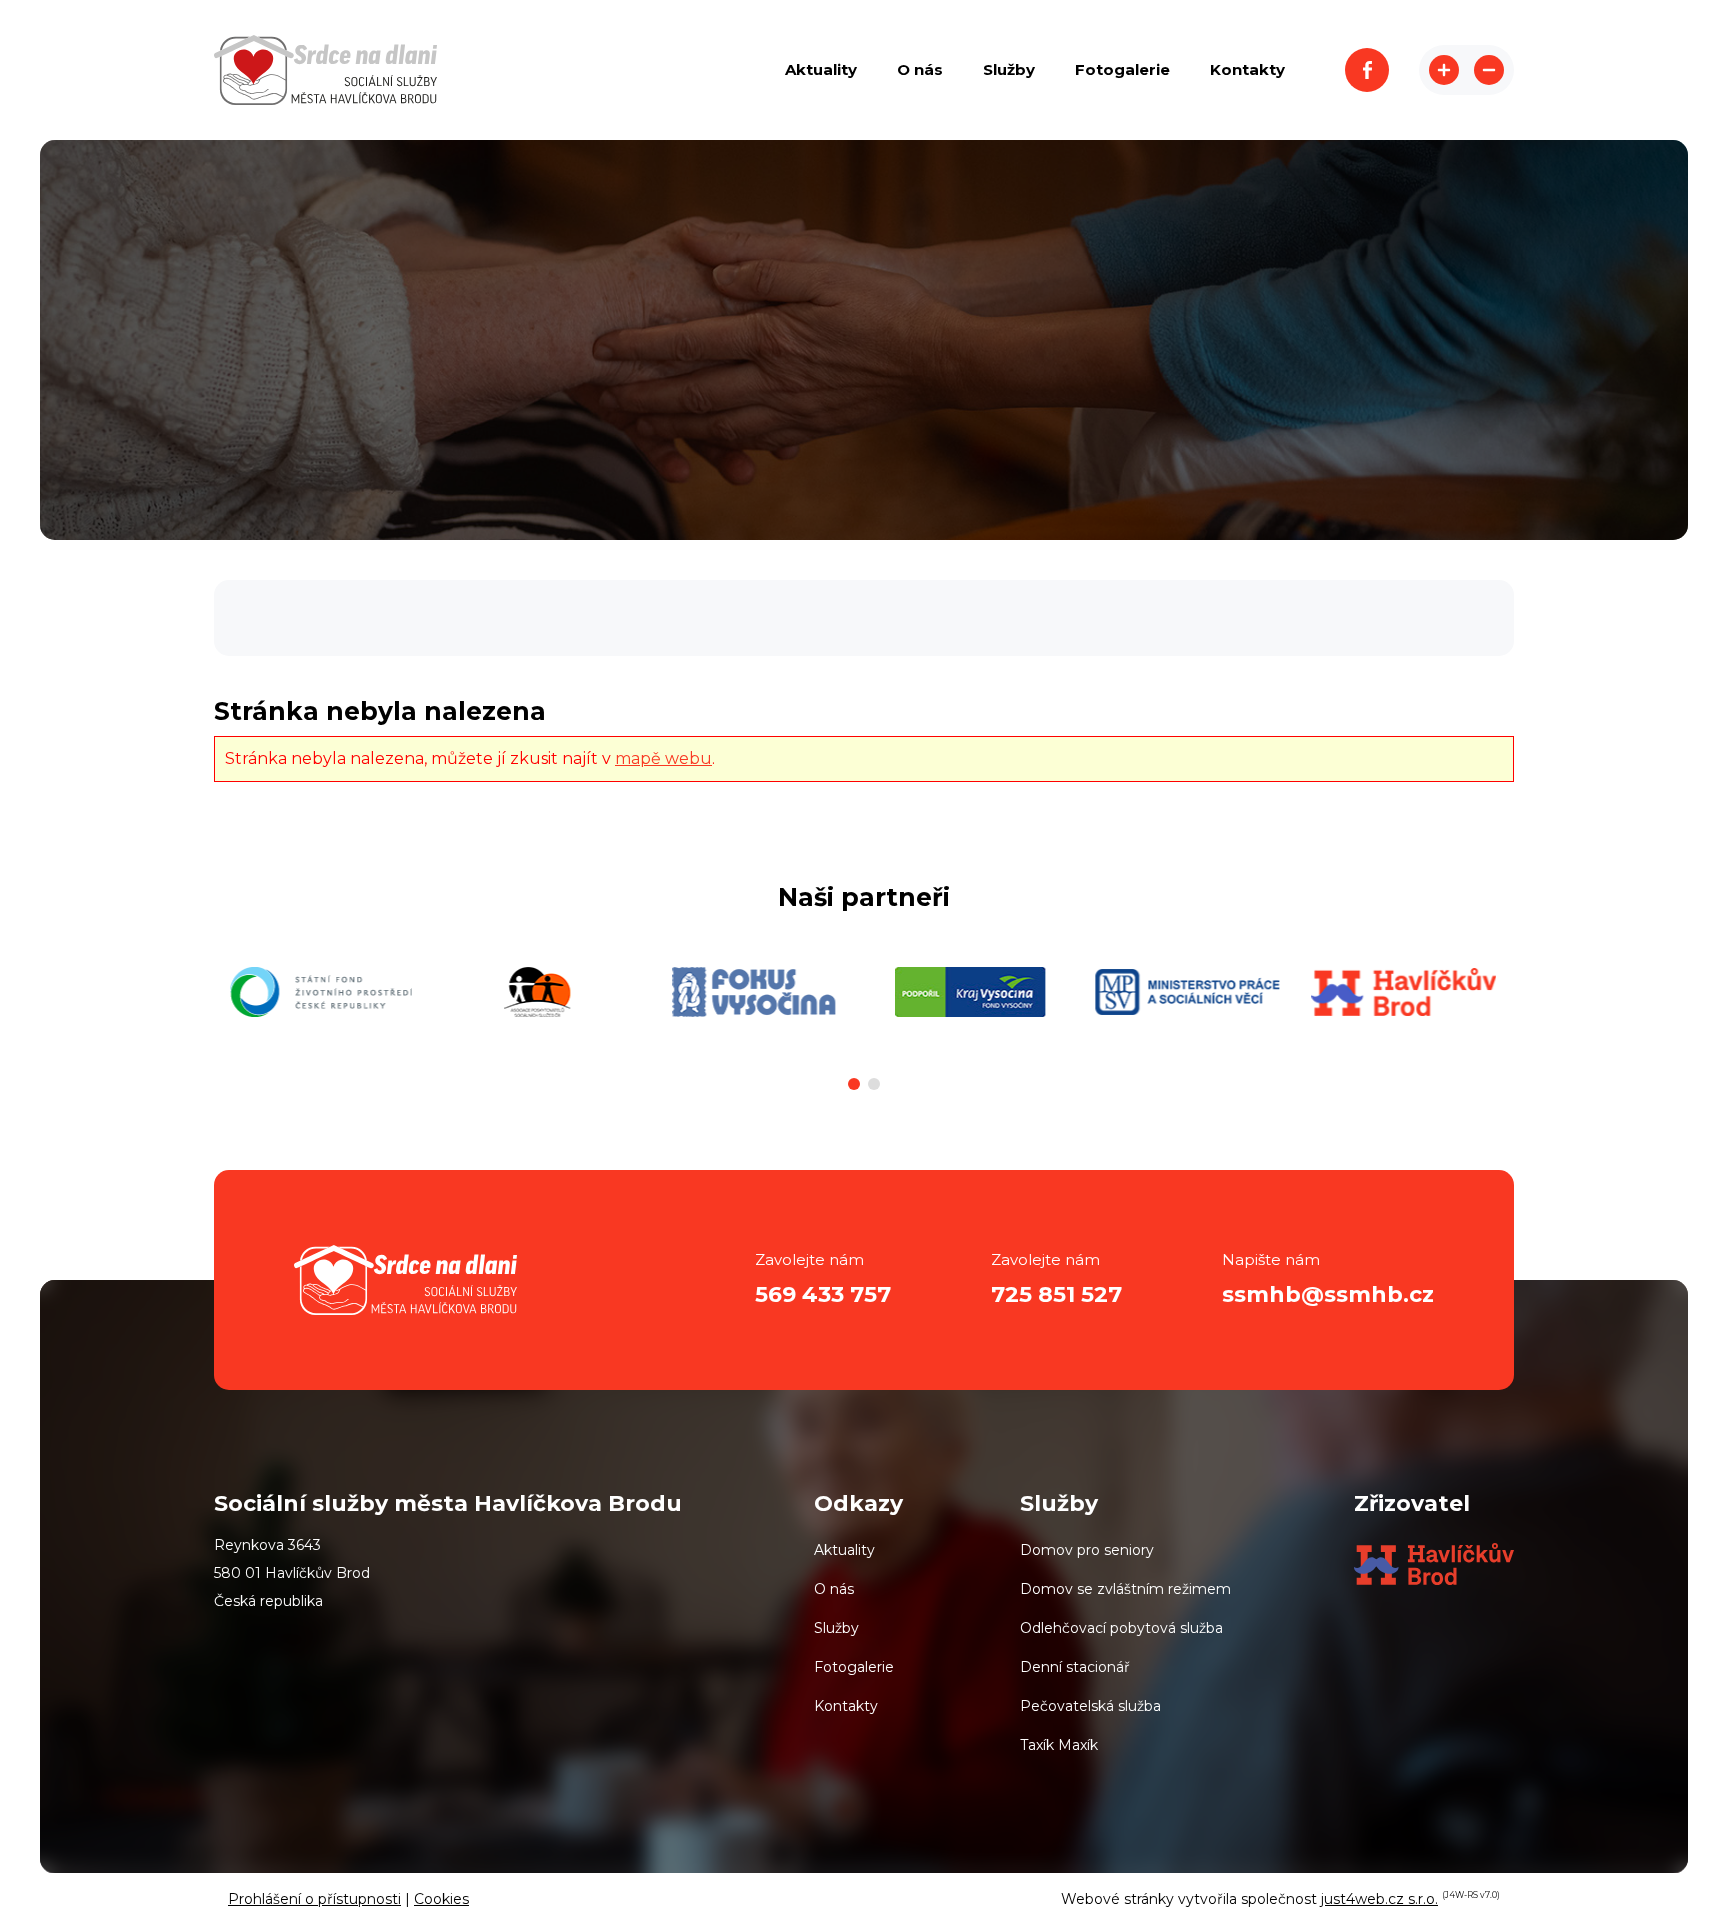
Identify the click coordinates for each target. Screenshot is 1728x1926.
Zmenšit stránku (1489, 70)
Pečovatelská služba (1090, 1706)
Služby (836, 1628)
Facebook (1367, 70)
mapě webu (663, 758)
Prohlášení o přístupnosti (314, 1899)
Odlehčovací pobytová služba (1121, 1628)
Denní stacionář (1075, 1667)
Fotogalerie (854, 1667)
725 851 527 (1056, 1294)
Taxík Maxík (1059, 1745)
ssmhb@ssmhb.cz (1328, 1294)
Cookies (441, 1899)
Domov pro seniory (1087, 1550)
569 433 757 (823, 1294)
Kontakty (846, 1706)
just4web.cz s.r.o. (1379, 1899)
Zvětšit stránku (1444, 70)
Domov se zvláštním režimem (1125, 1589)
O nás (834, 1589)
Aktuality (844, 1550)
